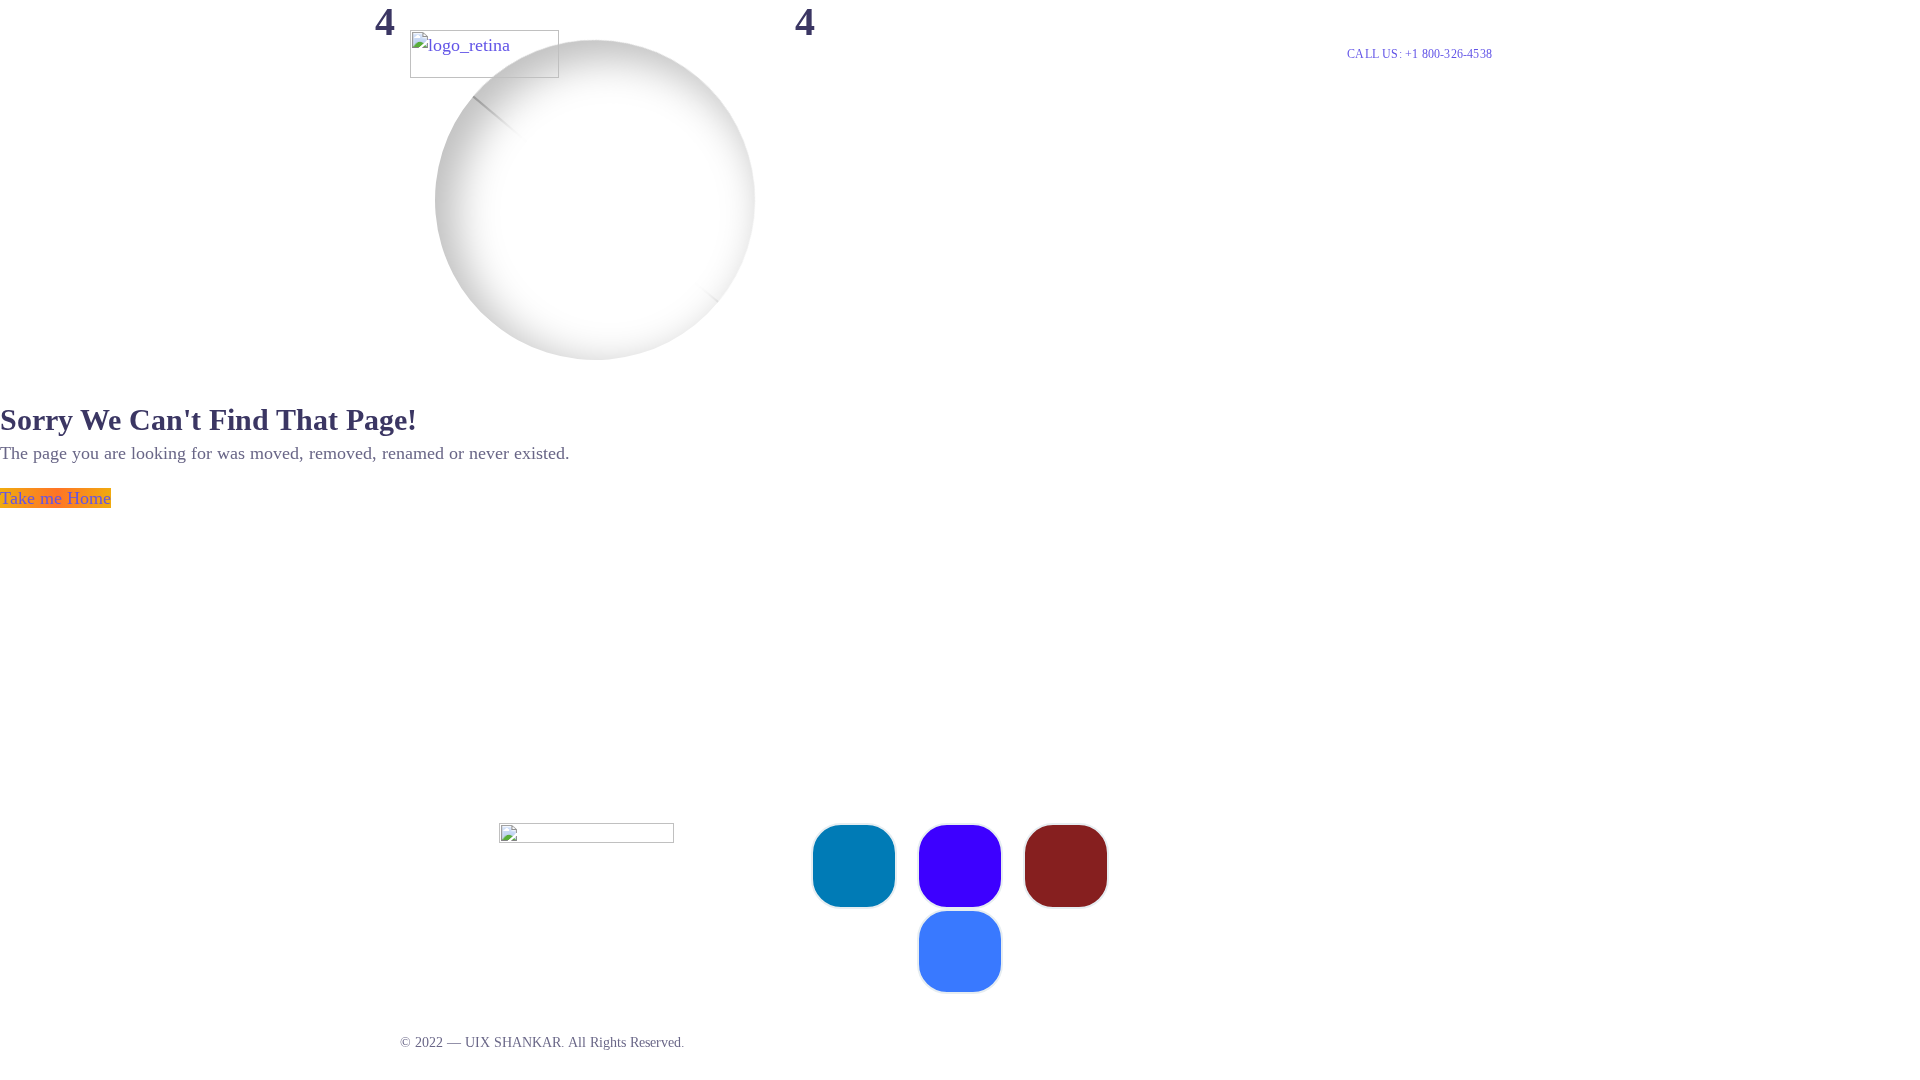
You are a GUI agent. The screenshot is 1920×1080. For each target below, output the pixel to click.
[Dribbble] (1066, 866)
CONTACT (1193, 53)
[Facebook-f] (960, 952)
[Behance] (960, 866)
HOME (1041, 53)
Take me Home (55, 498)
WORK (1110, 53)
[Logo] (484, 54)
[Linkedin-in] (854, 866)
